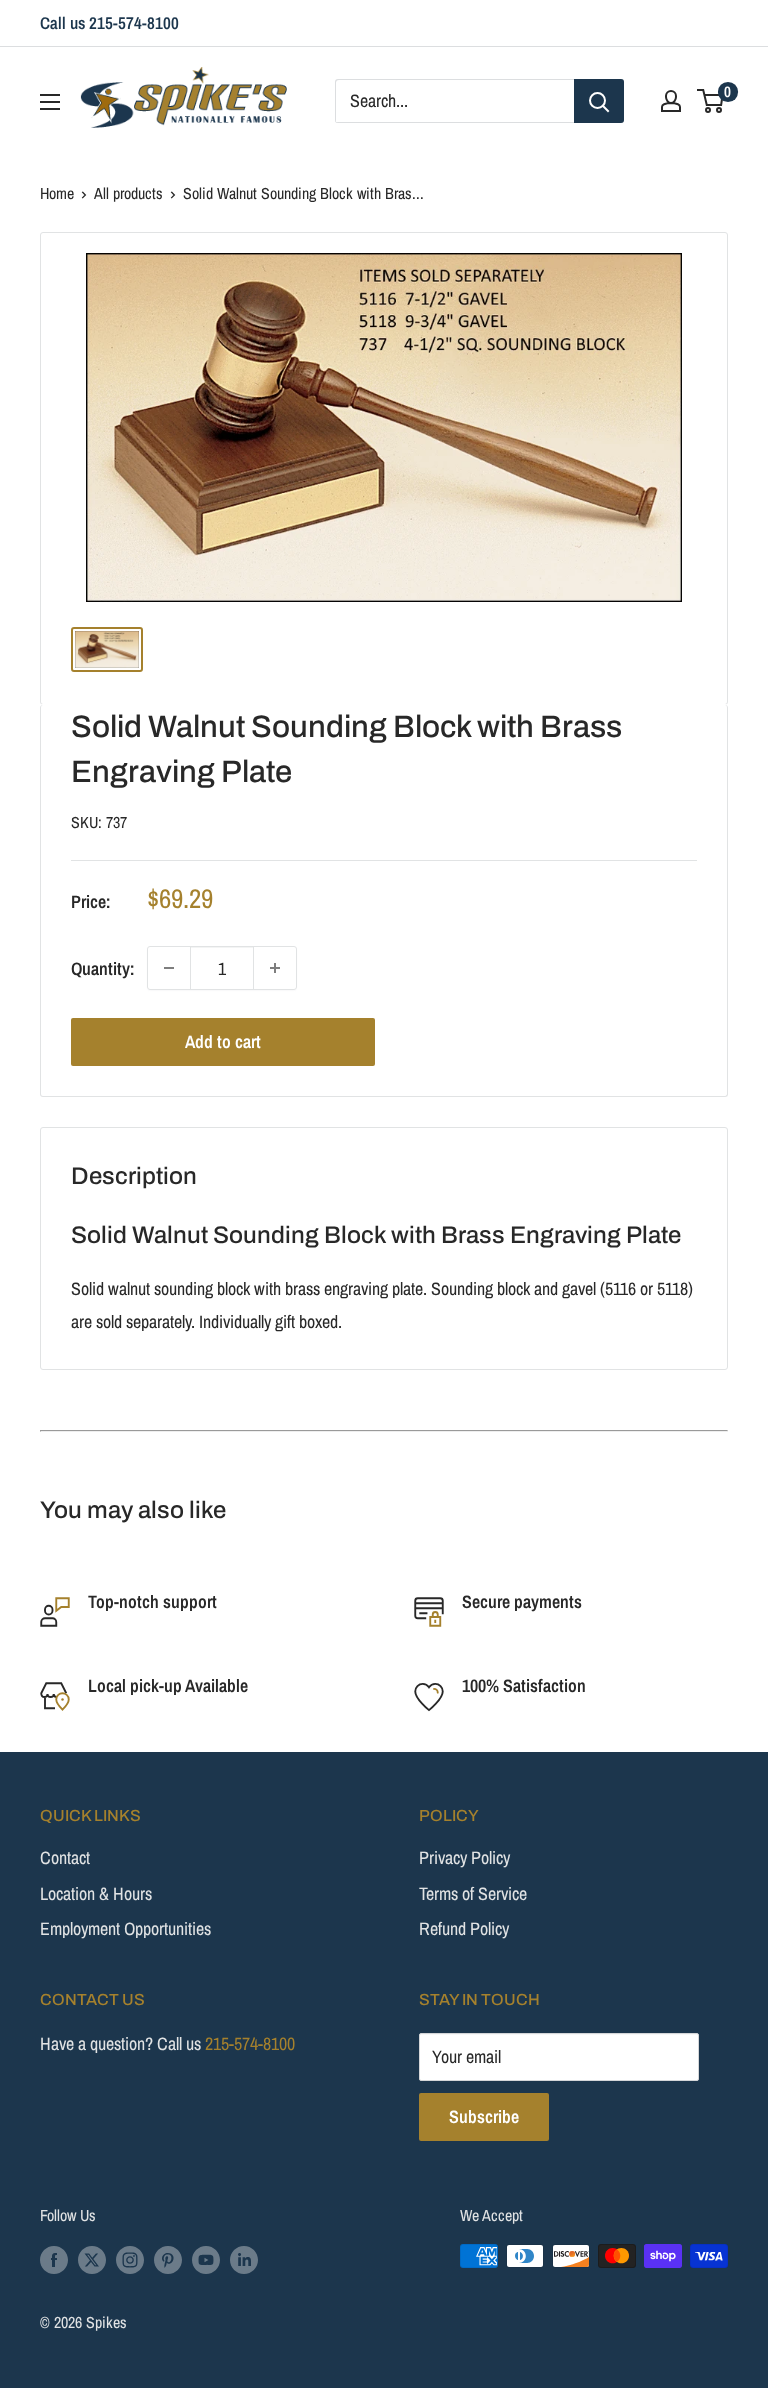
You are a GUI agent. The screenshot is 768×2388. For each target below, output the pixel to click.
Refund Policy (464, 1928)
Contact (65, 1857)
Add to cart (223, 1041)
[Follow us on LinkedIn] (244, 2259)
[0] (711, 101)
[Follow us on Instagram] (130, 2259)
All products (128, 193)
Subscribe (484, 2116)
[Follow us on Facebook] (54, 2259)
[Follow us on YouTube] (206, 2259)
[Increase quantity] (275, 968)
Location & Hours (96, 1893)
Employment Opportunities (125, 1928)
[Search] (599, 101)
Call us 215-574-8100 (109, 22)
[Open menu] (50, 102)
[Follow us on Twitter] (92, 2259)
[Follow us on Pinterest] (168, 2259)
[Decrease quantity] (169, 968)
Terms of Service (473, 1893)
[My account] (671, 101)
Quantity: (103, 968)
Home (57, 193)
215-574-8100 (250, 2043)
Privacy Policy (464, 1857)
